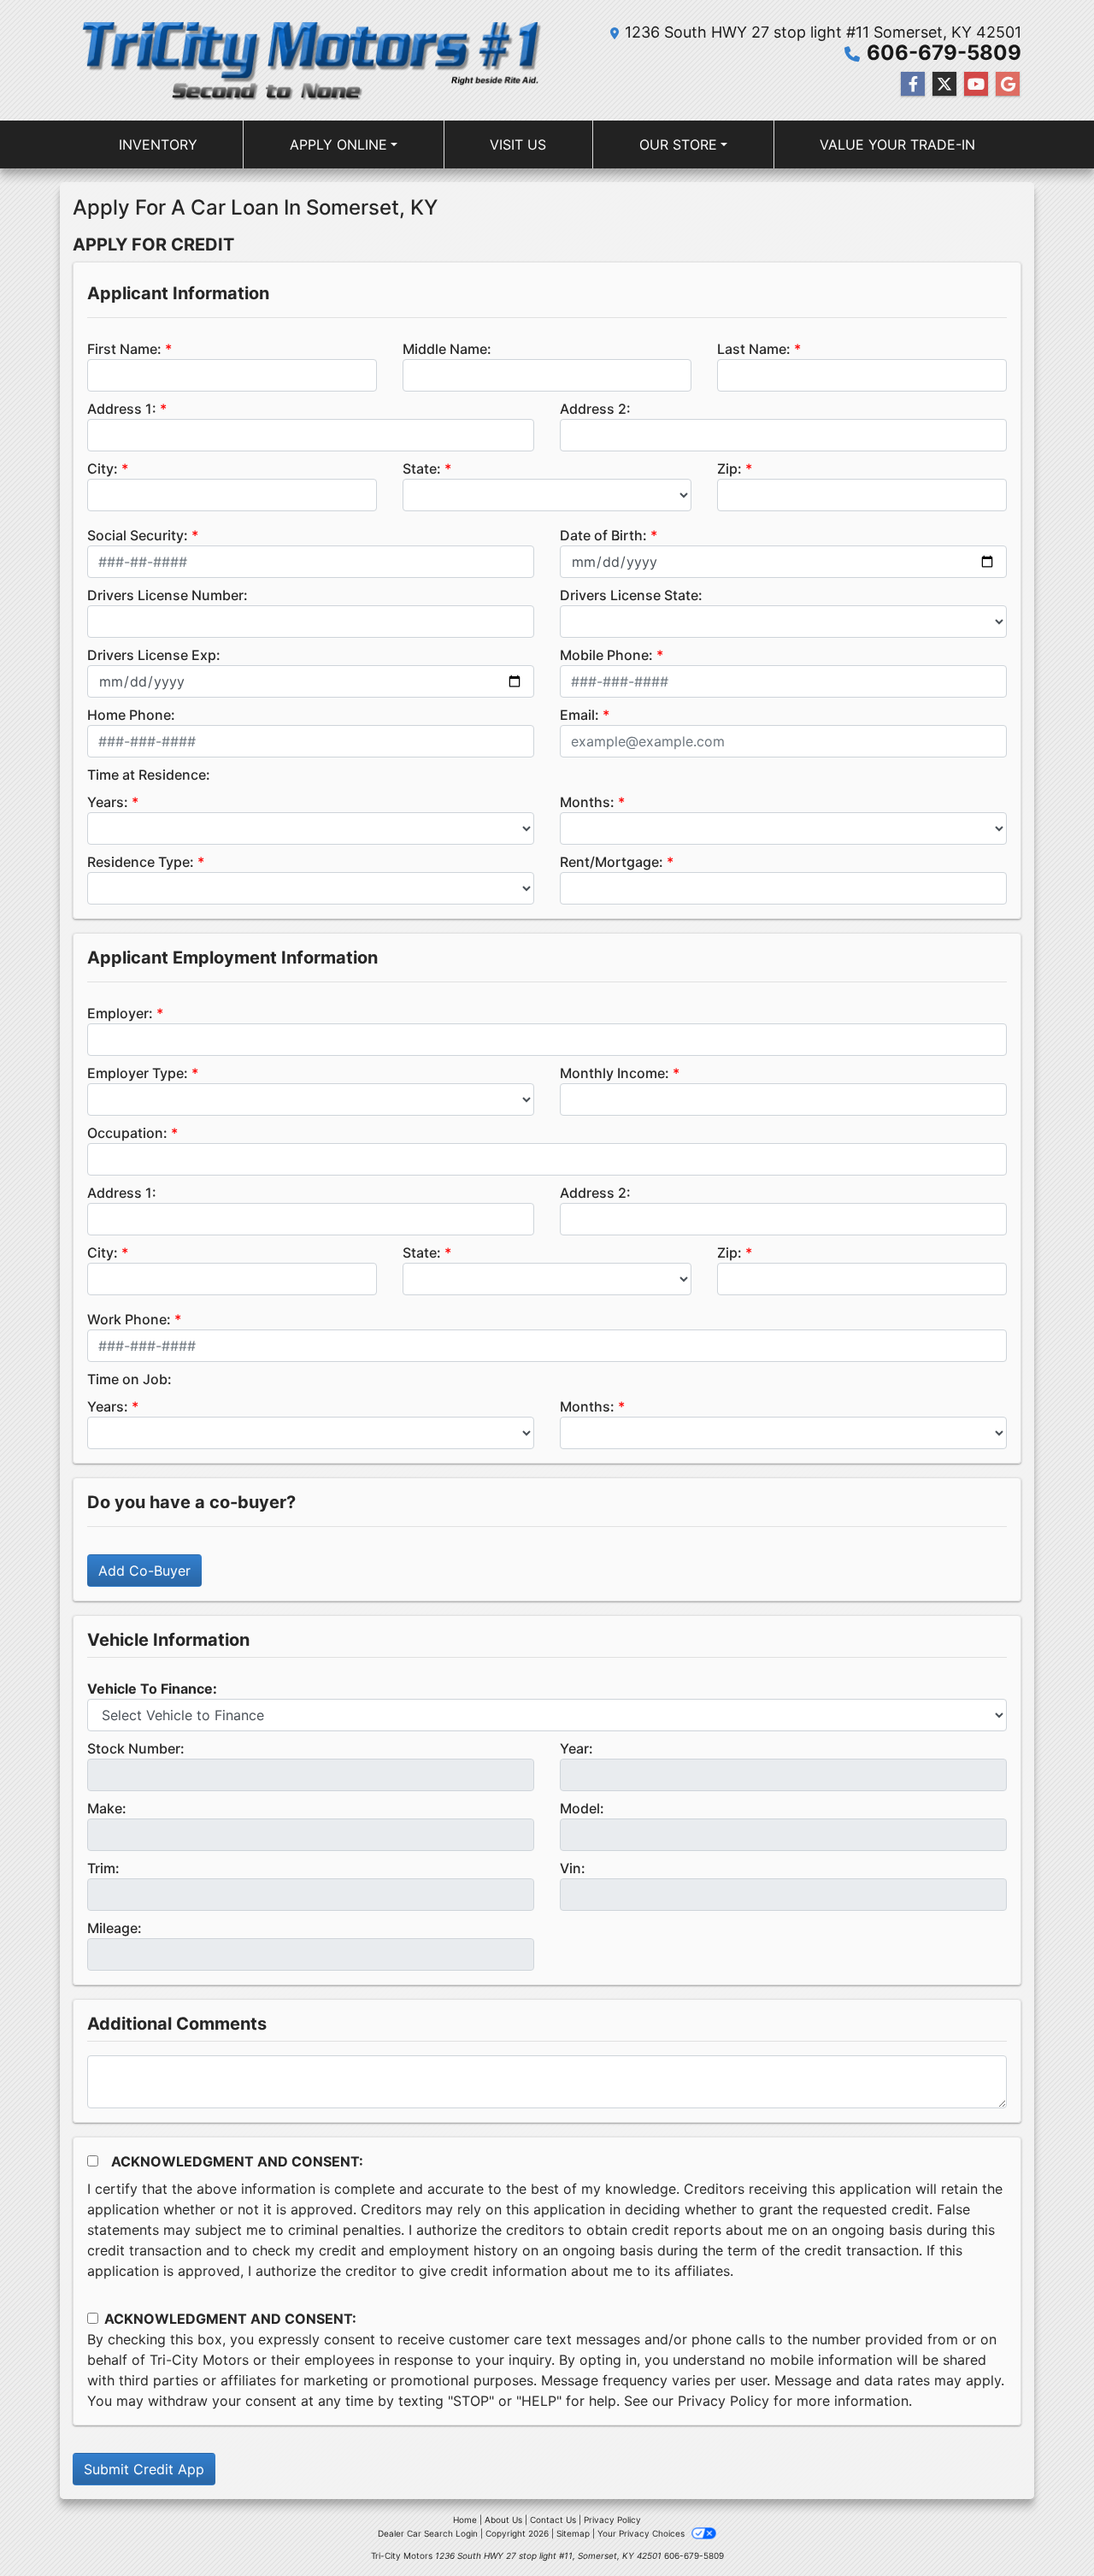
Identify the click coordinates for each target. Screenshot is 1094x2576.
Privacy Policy (723, 2401)
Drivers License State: (631, 595)
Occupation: (127, 1133)
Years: (108, 802)
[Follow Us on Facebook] (913, 84)
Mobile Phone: (606, 655)
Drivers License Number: (168, 595)
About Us (503, 2520)
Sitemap (573, 2533)
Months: (587, 802)
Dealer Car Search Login (428, 2533)
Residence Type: (141, 862)
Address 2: (595, 409)
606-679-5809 (944, 53)
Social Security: (138, 535)
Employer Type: (138, 1073)
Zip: (729, 469)
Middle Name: (447, 349)
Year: (576, 1748)
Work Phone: (129, 1319)
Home (465, 2520)
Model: (582, 1808)
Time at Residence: (149, 775)
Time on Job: (129, 1379)
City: (103, 469)
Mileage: (115, 1928)
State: (422, 469)
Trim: (103, 1868)
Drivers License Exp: (154, 655)
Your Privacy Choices (642, 2533)
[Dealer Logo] (310, 60)
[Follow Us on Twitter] (944, 84)
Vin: (573, 1868)
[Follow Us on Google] (1008, 84)
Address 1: (122, 409)
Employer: (120, 1013)
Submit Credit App (144, 2469)
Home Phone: (131, 715)
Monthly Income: (615, 1073)
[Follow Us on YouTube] (976, 84)
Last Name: (754, 349)
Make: (107, 1808)
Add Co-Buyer (144, 1571)
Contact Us (553, 2520)
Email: (579, 715)
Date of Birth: (603, 535)
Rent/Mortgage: (612, 862)
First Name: (124, 349)
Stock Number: (136, 1748)
